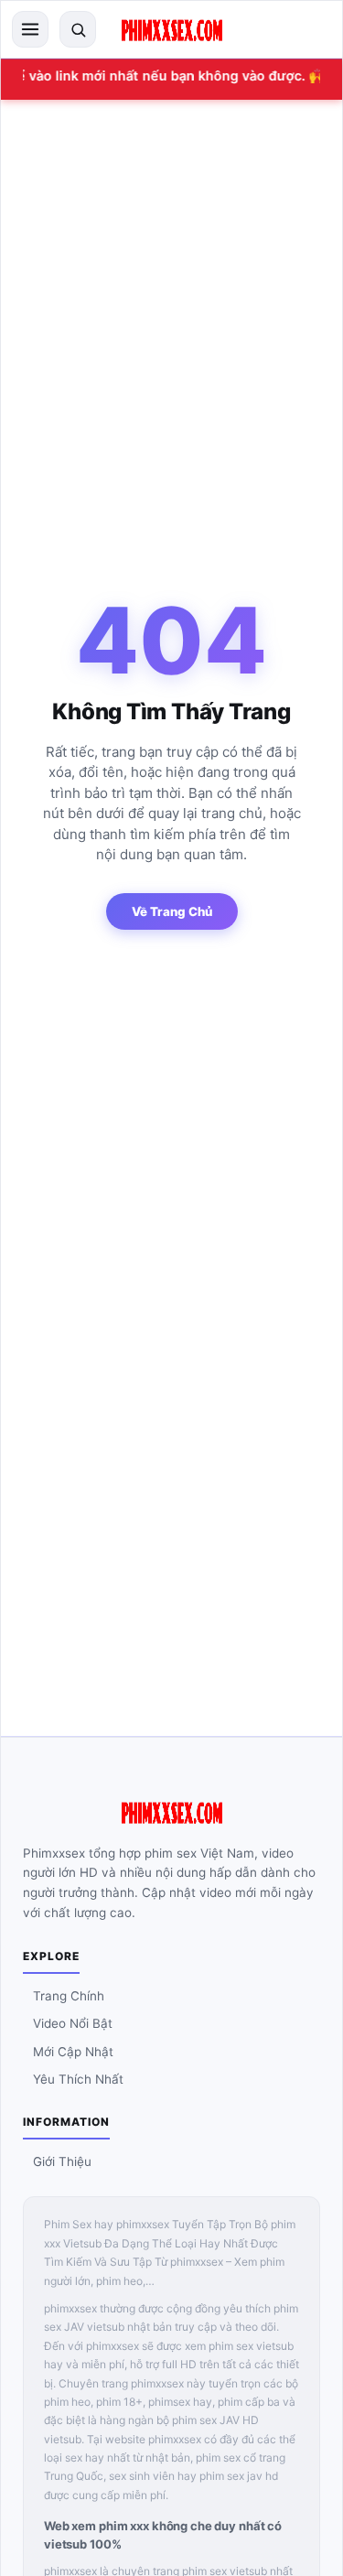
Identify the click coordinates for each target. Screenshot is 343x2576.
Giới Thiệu (62, 2161)
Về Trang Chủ (172, 911)
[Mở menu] (30, 29)
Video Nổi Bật (73, 2023)
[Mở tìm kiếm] (78, 29)
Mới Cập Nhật (73, 2052)
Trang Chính (69, 1996)
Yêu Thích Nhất (78, 2079)
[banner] (172, 29)
